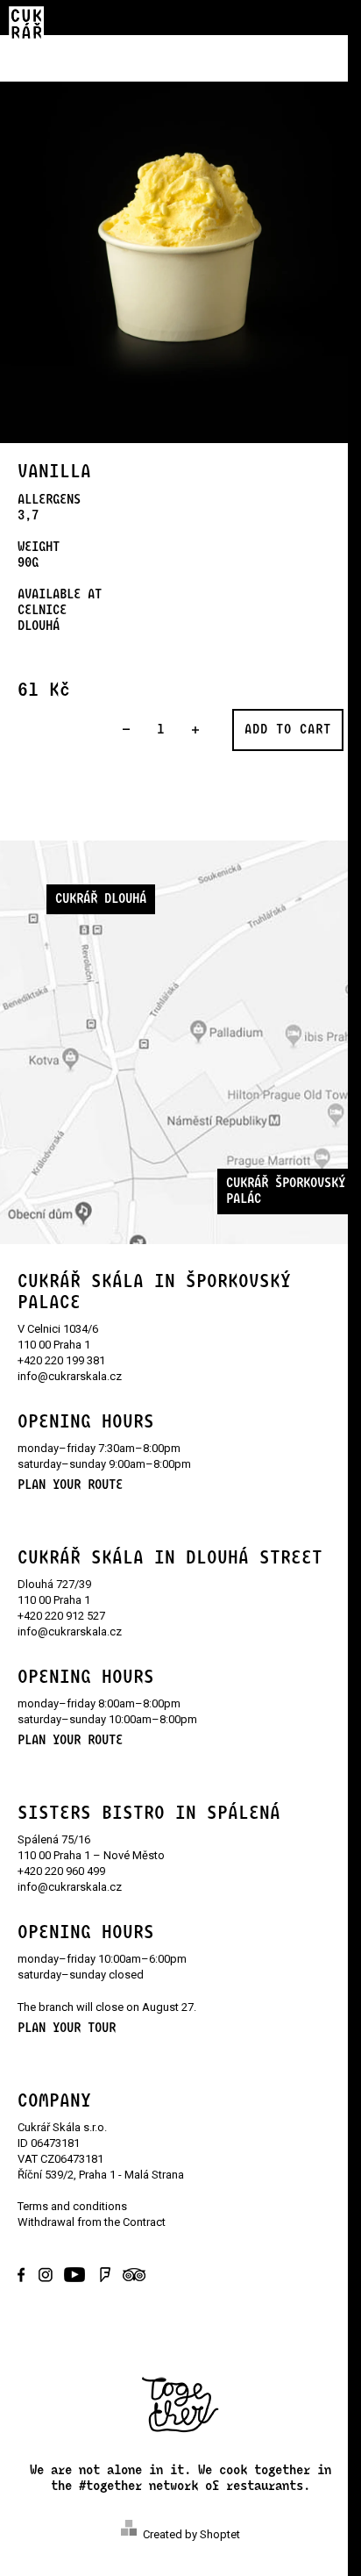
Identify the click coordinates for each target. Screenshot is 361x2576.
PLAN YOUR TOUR (67, 2028)
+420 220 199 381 (61, 1360)
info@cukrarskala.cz (70, 1376)
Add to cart (288, 730)
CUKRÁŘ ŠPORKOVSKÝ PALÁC (286, 1191)
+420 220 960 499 (61, 1871)
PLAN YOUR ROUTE (70, 1485)
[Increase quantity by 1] (195, 730)
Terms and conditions (72, 2206)
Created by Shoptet (191, 2534)
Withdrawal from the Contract (92, 2222)
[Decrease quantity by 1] (126, 730)
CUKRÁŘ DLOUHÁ (101, 899)
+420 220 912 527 (61, 1616)
